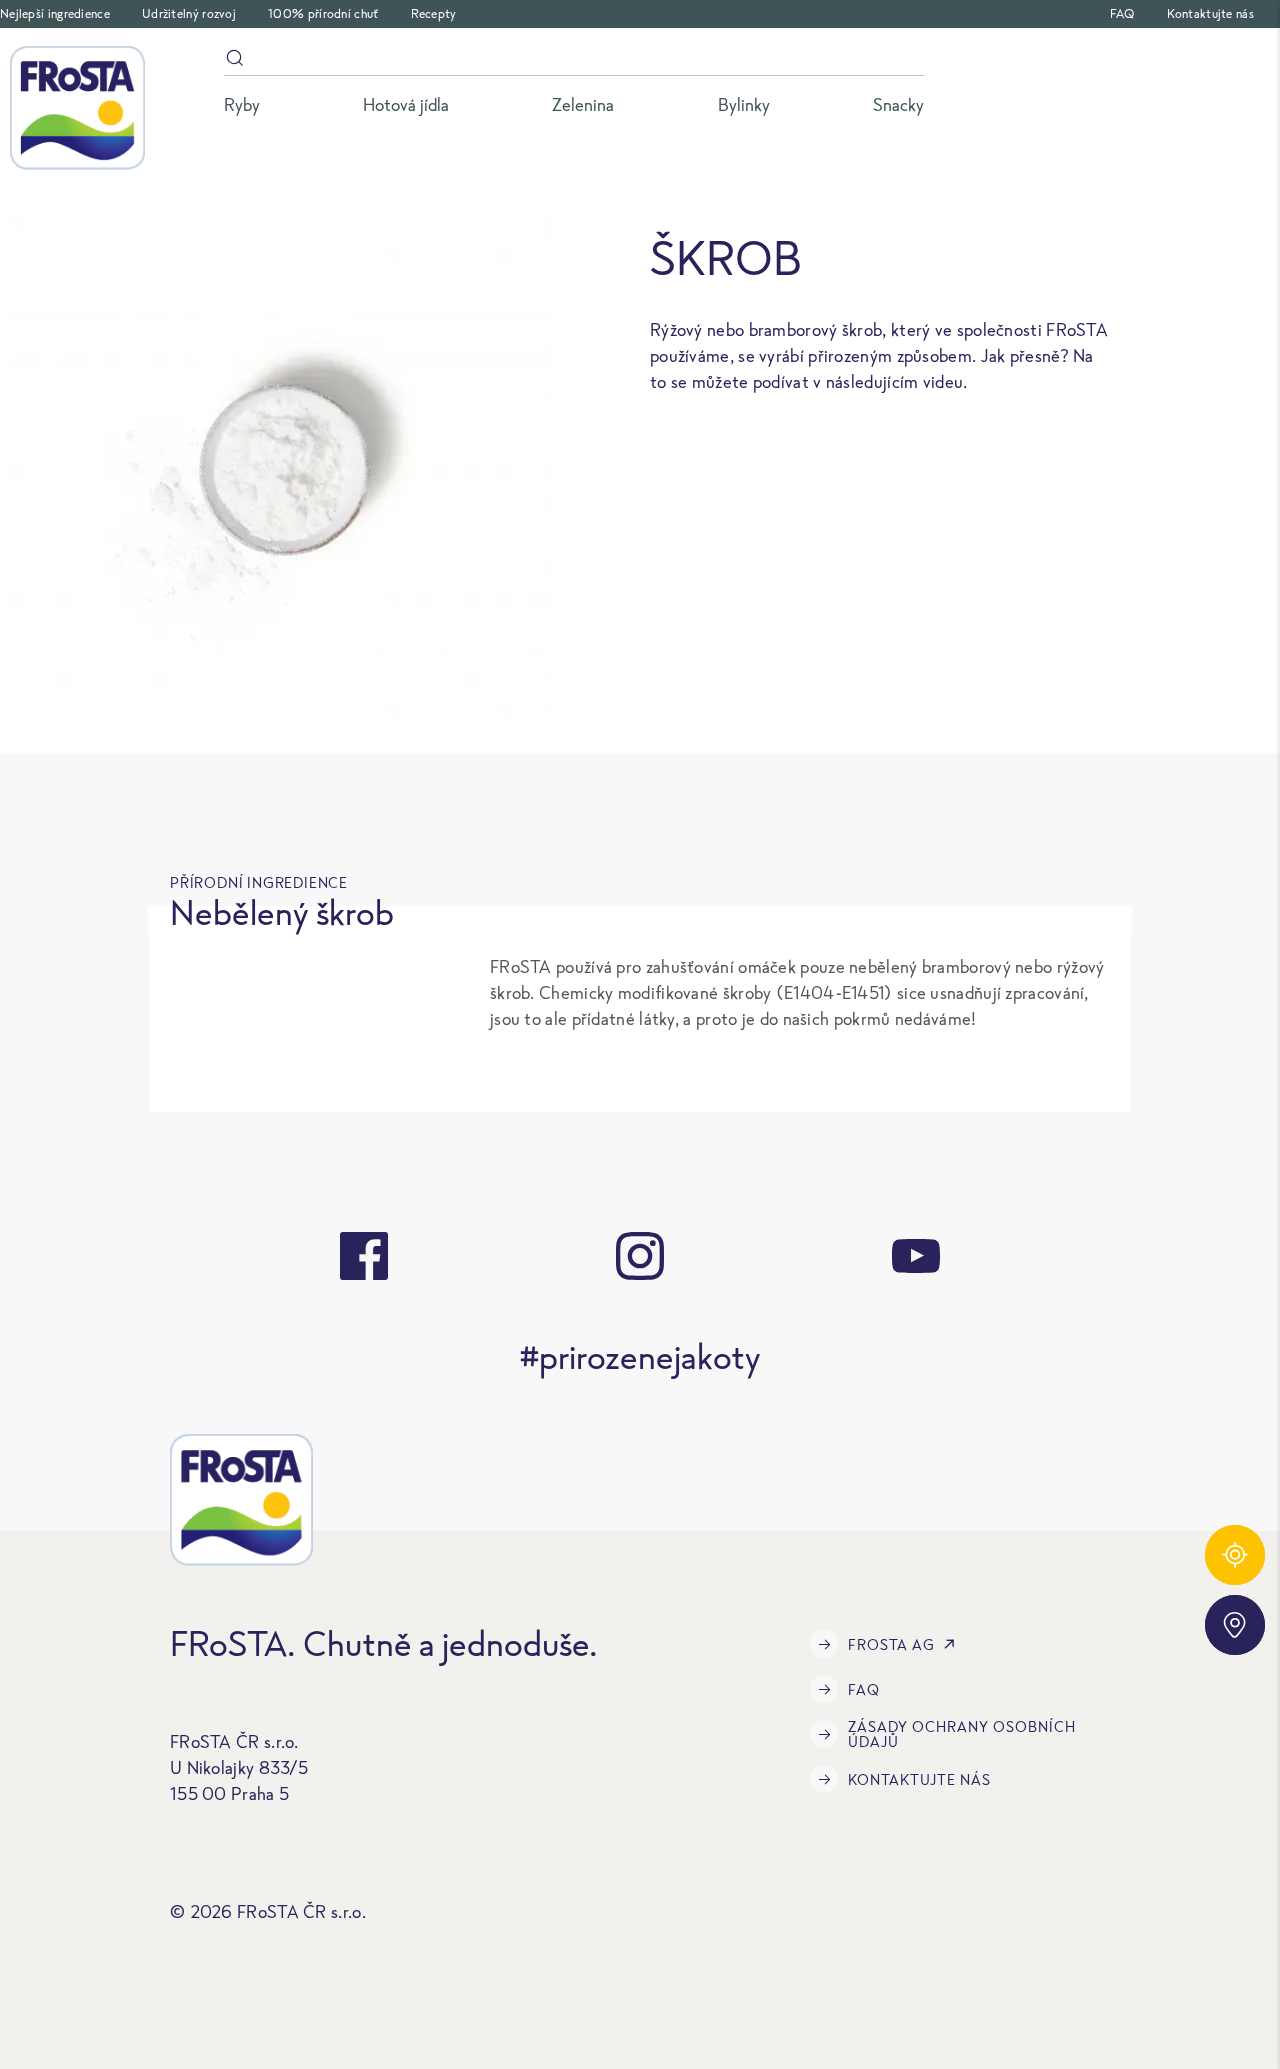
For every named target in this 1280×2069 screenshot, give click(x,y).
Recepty (434, 13)
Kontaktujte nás (1211, 13)
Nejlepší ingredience (55, 13)
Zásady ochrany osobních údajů (962, 1734)
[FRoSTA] (77, 108)
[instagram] (640, 1256)
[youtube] (916, 1256)
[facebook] (364, 1256)
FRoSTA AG (891, 1644)
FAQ (1122, 13)
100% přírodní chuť (323, 13)
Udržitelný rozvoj (189, 13)
